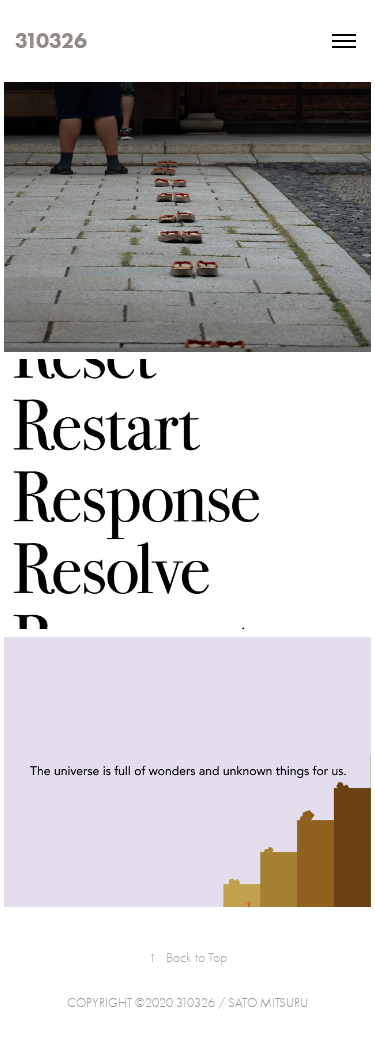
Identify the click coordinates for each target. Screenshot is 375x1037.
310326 (51, 40)
